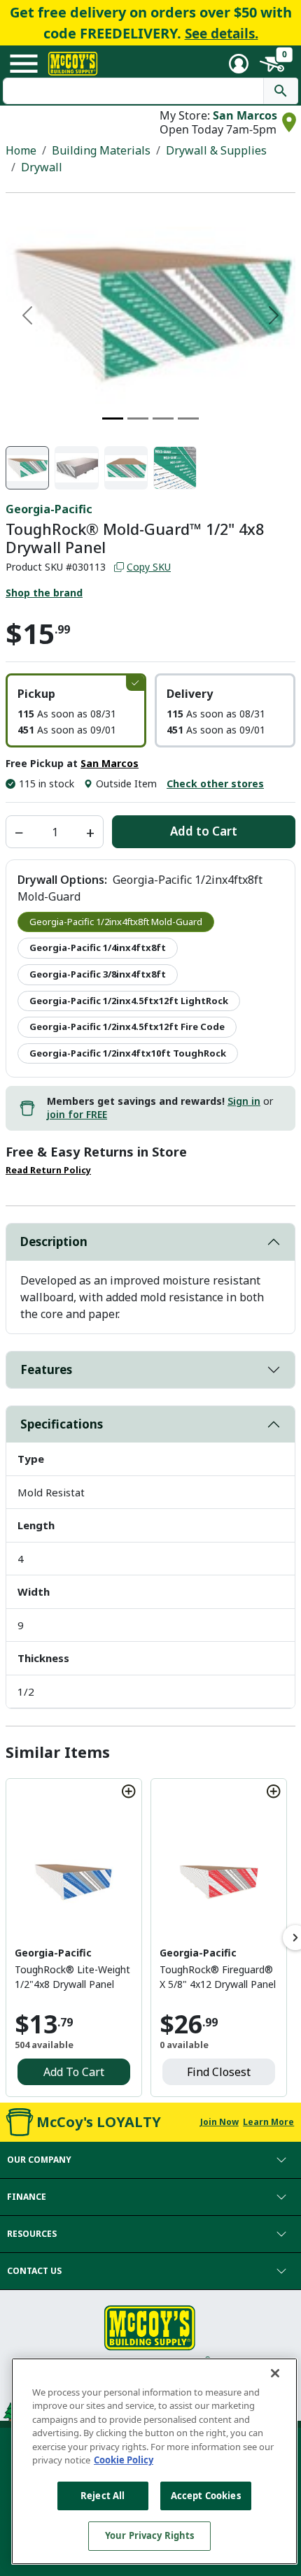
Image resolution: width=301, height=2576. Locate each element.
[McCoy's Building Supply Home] (73, 64)
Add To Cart (74, 2072)
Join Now (219, 2122)
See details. (222, 34)
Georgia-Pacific (49, 509)
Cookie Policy (124, 2460)
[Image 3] (163, 418)
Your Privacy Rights (149, 2535)
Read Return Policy (48, 1170)
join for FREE (77, 1114)
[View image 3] (126, 468)
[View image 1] (27, 468)
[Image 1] (113, 418)
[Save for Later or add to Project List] (129, 1791)
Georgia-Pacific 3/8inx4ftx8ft (98, 974)
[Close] (275, 2373)
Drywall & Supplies (216, 150)
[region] (154, 2461)
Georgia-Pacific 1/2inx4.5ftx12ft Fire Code (127, 1026)
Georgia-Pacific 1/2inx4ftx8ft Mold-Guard (116, 922)
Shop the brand (44, 593)
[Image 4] (188, 418)
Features (46, 1369)
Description (54, 1242)
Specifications (62, 1424)
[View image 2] (76, 468)
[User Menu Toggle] (239, 64)
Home (21, 150)
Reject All (103, 2496)
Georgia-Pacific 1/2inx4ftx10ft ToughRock (128, 1053)
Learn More (268, 2122)
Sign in (244, 1101)
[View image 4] (175, 468)
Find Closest (219, 2072)
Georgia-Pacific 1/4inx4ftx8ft (98, 947)
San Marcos (245, 115)
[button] (76, 710)
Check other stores (215, 783)
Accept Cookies (206, 2496)
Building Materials (101, 150)
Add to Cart (204, 831)
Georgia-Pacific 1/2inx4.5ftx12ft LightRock (129, 1001)
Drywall (42, 167)
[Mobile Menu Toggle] (24, 64)
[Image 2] (138, 418)
